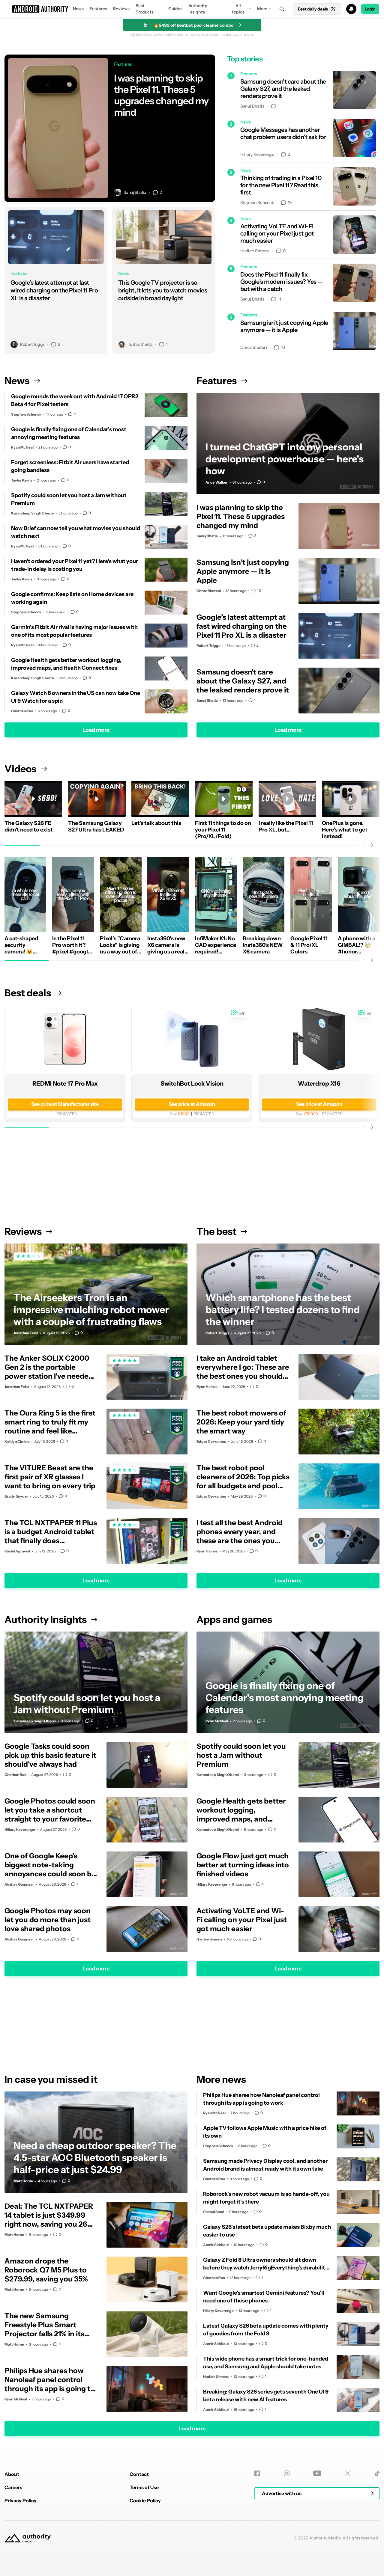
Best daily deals (313, 9)
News (78, 9)
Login (370, 9)
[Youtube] (317, 2473)
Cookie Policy (145, 2500)
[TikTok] (377, 2473)
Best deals (28, 993)
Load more (96, 730)
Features (98, 9)
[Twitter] (348, 2473)
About (12, 2474)
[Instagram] (287, 2473)
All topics (238, 9)
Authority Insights (198, 9)
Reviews (121, 9)
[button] (192, 9)
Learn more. (244, 34)
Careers (13, 2487)
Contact (139, 2474)
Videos (20, 769)
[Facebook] (257, 2473)
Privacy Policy (21, 2500)
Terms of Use (144, 2487)
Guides (175, 9)
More (262, 9)
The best (216, 1231)
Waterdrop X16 (319, 1083)
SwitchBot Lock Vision (192, 1083)
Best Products (145, 9)
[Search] (282, 9)
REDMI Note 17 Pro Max (65, 1083)
